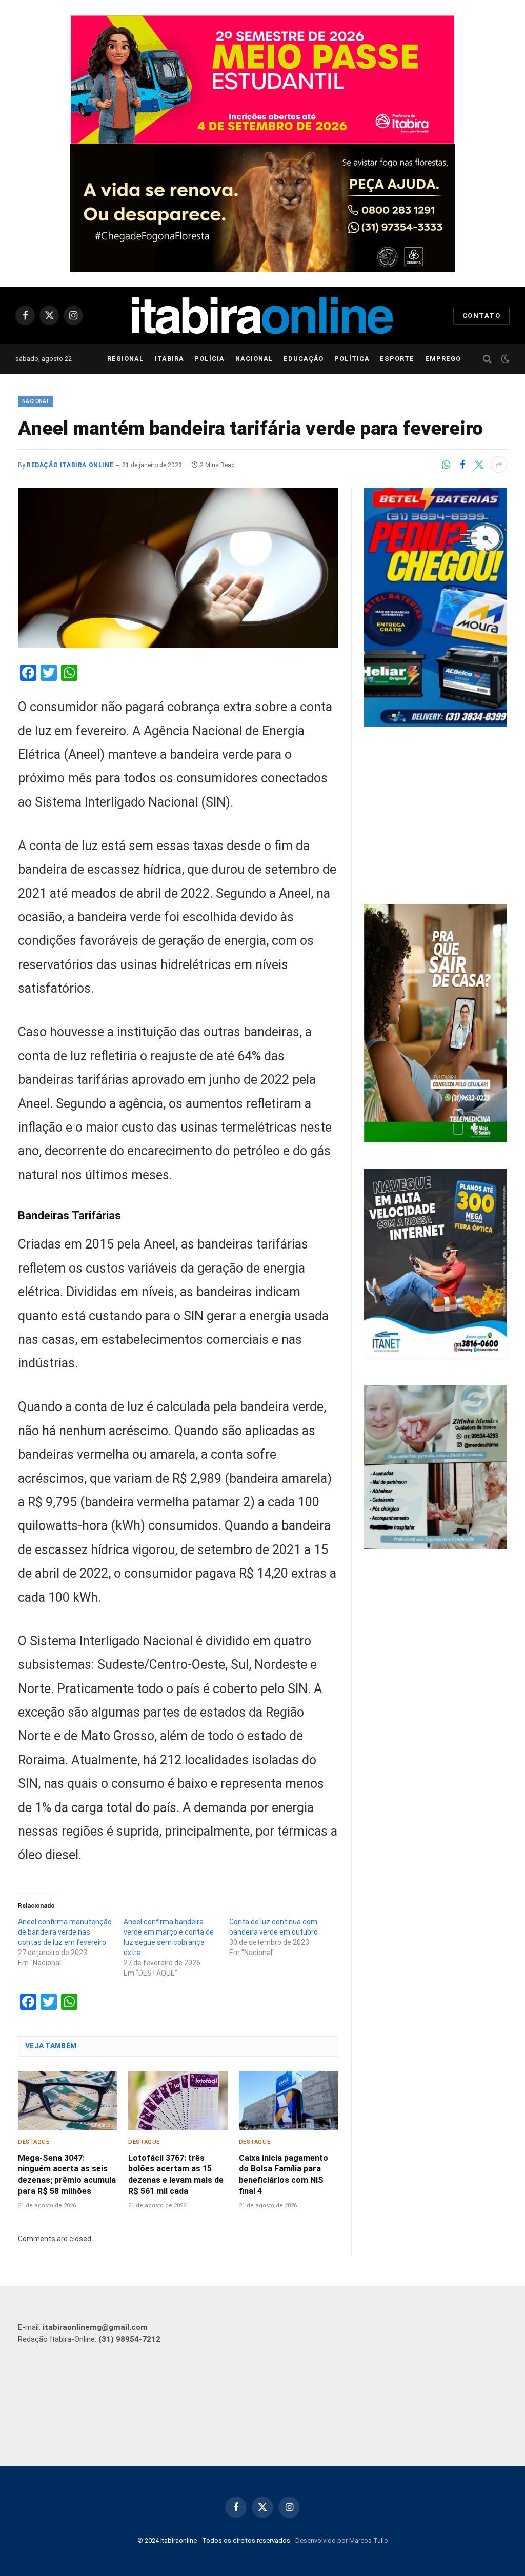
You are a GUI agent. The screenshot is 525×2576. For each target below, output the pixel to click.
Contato (481, 316)
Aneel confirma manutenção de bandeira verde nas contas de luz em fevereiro (65, 1932)
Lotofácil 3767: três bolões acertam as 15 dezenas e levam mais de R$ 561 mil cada (176, 2175)
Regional (126, 359)
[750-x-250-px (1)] (262, 79)
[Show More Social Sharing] (499, 465)
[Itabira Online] (262, 316)
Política (352, 359)
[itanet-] (436, 1357)
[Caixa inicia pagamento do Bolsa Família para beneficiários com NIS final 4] (288, 2100)
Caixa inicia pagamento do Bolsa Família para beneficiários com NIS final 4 (284, 2175)
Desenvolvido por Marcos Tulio (342, 2540)
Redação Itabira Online (70, 465)
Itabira (169, 359)
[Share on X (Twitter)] (479, 465)
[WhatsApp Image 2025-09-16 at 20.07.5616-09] (436, 1140)
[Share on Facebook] (462, 465)
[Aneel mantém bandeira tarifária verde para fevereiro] (178, 568)
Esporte (397, 359)
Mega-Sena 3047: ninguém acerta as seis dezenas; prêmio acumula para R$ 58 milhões (67, 2175)
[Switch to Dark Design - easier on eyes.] (504, 359)
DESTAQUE (34, 2142)
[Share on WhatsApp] (446, 465)
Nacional (254, 359)
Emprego (443, 359)
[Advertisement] (436, 817)
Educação (304, 359)
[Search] (487, 359)
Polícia (209, 359)
